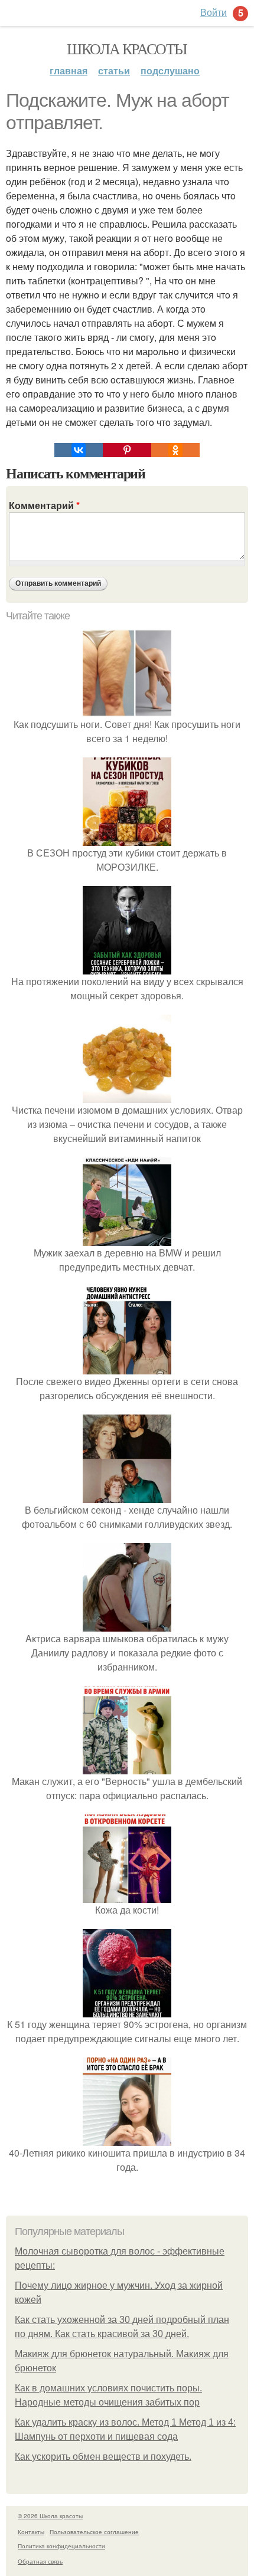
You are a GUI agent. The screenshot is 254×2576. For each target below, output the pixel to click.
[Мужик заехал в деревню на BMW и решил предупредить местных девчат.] (127, 1238)
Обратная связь (40, 2561)
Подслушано (170, 70)
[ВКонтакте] (79, 450)
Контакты (31, 2532)
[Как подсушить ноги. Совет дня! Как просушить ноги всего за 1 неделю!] (127, 710)
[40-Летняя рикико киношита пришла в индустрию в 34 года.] (127, 2139)
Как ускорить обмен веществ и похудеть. (103, 2457)
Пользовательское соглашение (94, 2532)
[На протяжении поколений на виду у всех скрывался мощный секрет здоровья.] (127, 967)
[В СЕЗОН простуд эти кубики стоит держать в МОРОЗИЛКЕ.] (127, 839)
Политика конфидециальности (61, 2546)
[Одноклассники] (175, 450)
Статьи (114, 70)
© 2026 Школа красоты (50, 2516)
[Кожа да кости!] (127, 1896)
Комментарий (44, 505)
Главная (69, 70)
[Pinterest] (127, 450)
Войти (214, 12)
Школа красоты (127, 48)
